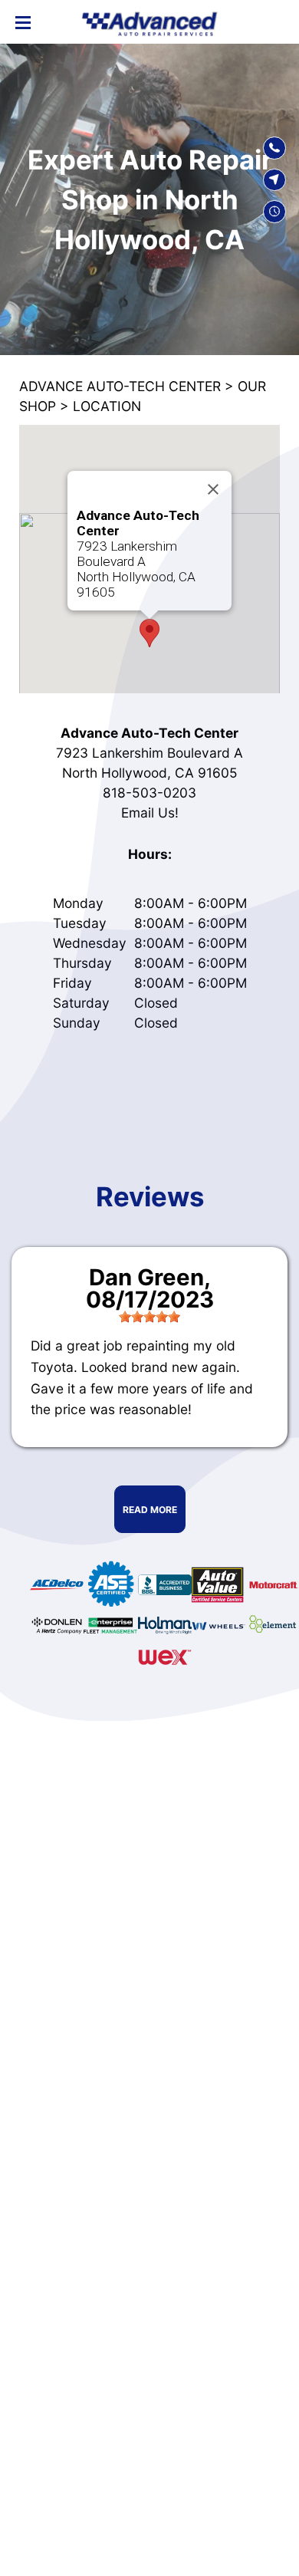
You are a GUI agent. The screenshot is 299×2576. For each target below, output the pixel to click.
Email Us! (150, 813)
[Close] (213, 489)
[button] (149, 633)
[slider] (149, 1317)
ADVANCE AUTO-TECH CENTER (120, 386)
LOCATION (107, 406)
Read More (150, 1510)
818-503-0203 (149, 793)
